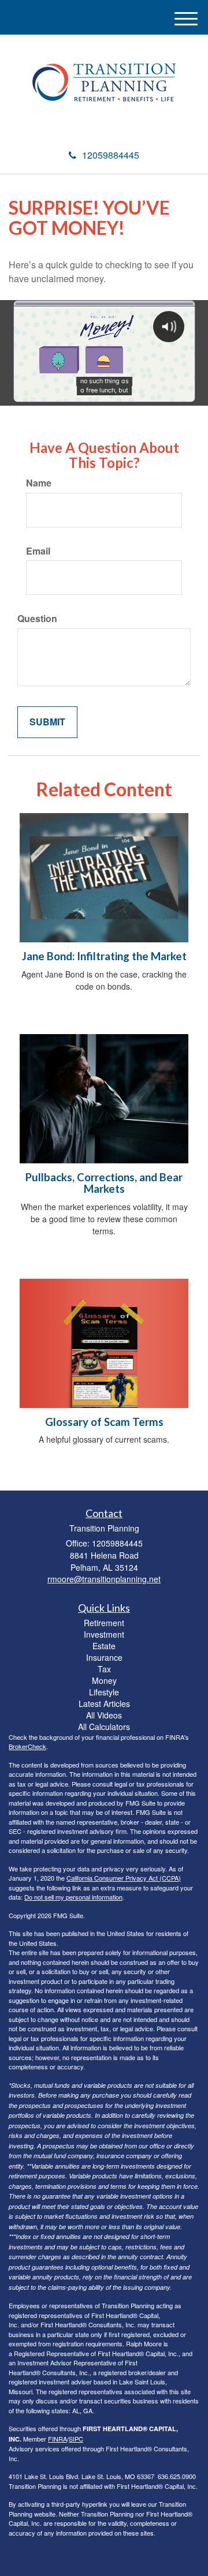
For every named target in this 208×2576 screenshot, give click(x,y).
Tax (104, 1669)
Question (37, 619)
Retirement (104, 1623)
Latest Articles (104, 1703)
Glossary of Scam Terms (104, 1422)
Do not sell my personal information (73, 1897)
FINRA (57, 2439)
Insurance (104, 1657)
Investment (104, 1634)
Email (38, 551)
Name (39, 483)
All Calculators (104, 1727)
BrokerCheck (27, 1746)
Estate (104, 1646)
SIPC (76, 2439)
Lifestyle (104, 1692)
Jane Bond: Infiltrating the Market (104, 956)
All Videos (104, 1715)
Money (104, 1680)
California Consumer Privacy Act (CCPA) (124, 1878)
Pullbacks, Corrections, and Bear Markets (104, 1183)
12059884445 (111, 155)
